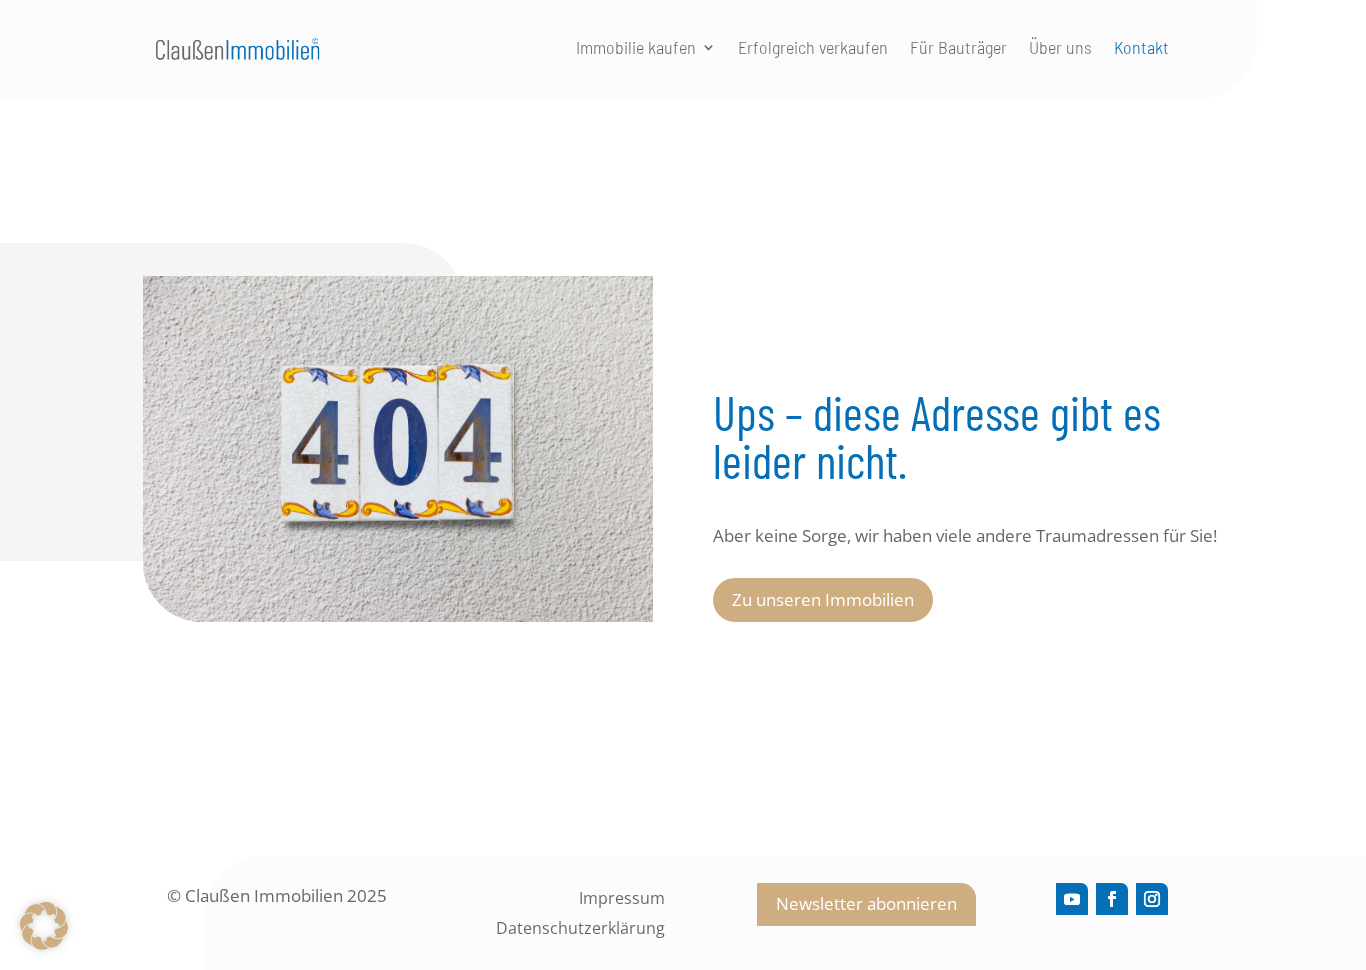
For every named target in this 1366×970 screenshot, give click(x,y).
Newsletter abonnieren (866, 903)
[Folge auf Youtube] (1072, 899)
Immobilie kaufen (636, 49)
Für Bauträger (958, 49)
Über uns (1060, 49)
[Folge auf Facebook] (1112, 899)
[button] (44, 926)
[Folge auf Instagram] (1152, 899)
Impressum (622, 900)
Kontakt (1141, 49)
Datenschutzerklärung (580, 930)
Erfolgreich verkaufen (813, 49)
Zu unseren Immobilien (823, 599)
